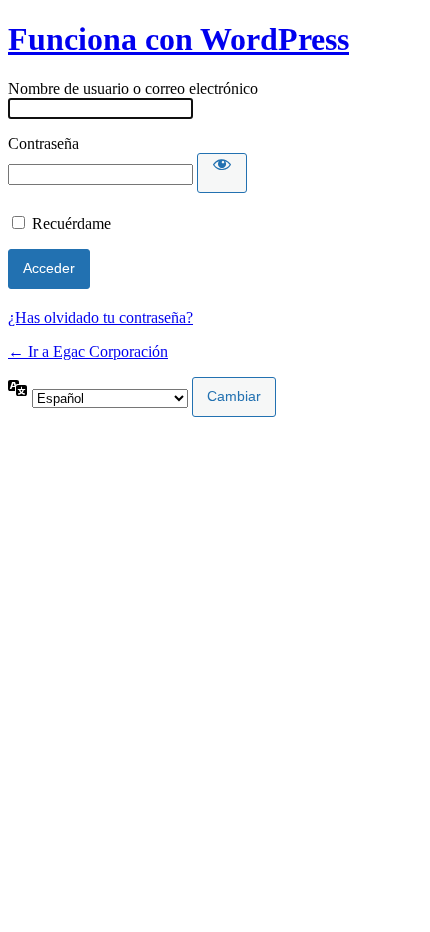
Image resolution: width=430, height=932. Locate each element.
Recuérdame (71, 223)
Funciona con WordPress (178, 39)
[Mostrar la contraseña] (222, 173)
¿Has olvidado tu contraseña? (100, 317)
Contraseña (43, 143)
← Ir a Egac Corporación (88, 351)
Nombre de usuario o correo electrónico (133, 88)
